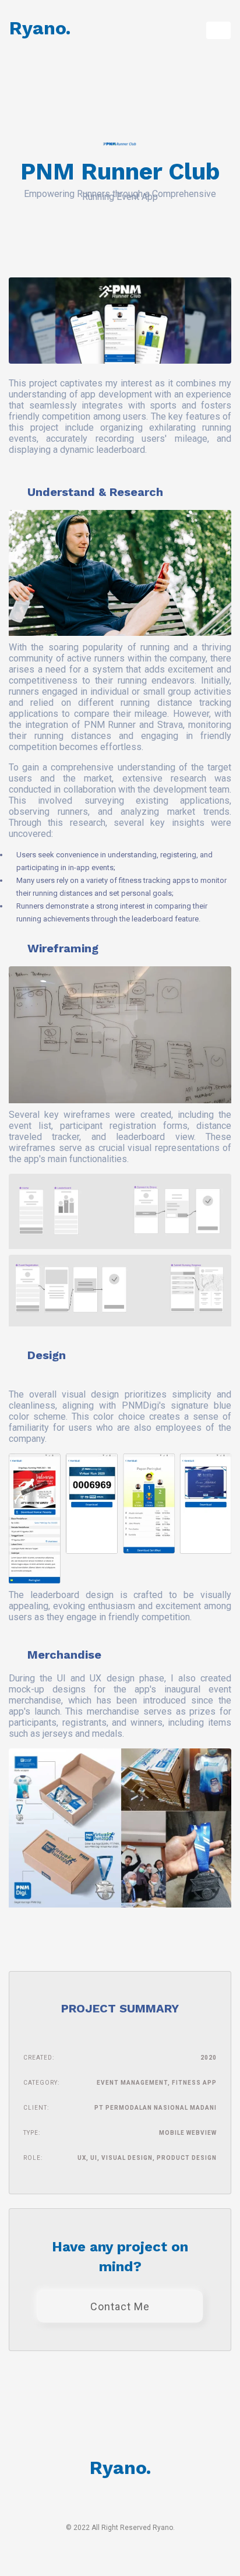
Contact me (120, 2306)
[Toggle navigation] (218, 30)
